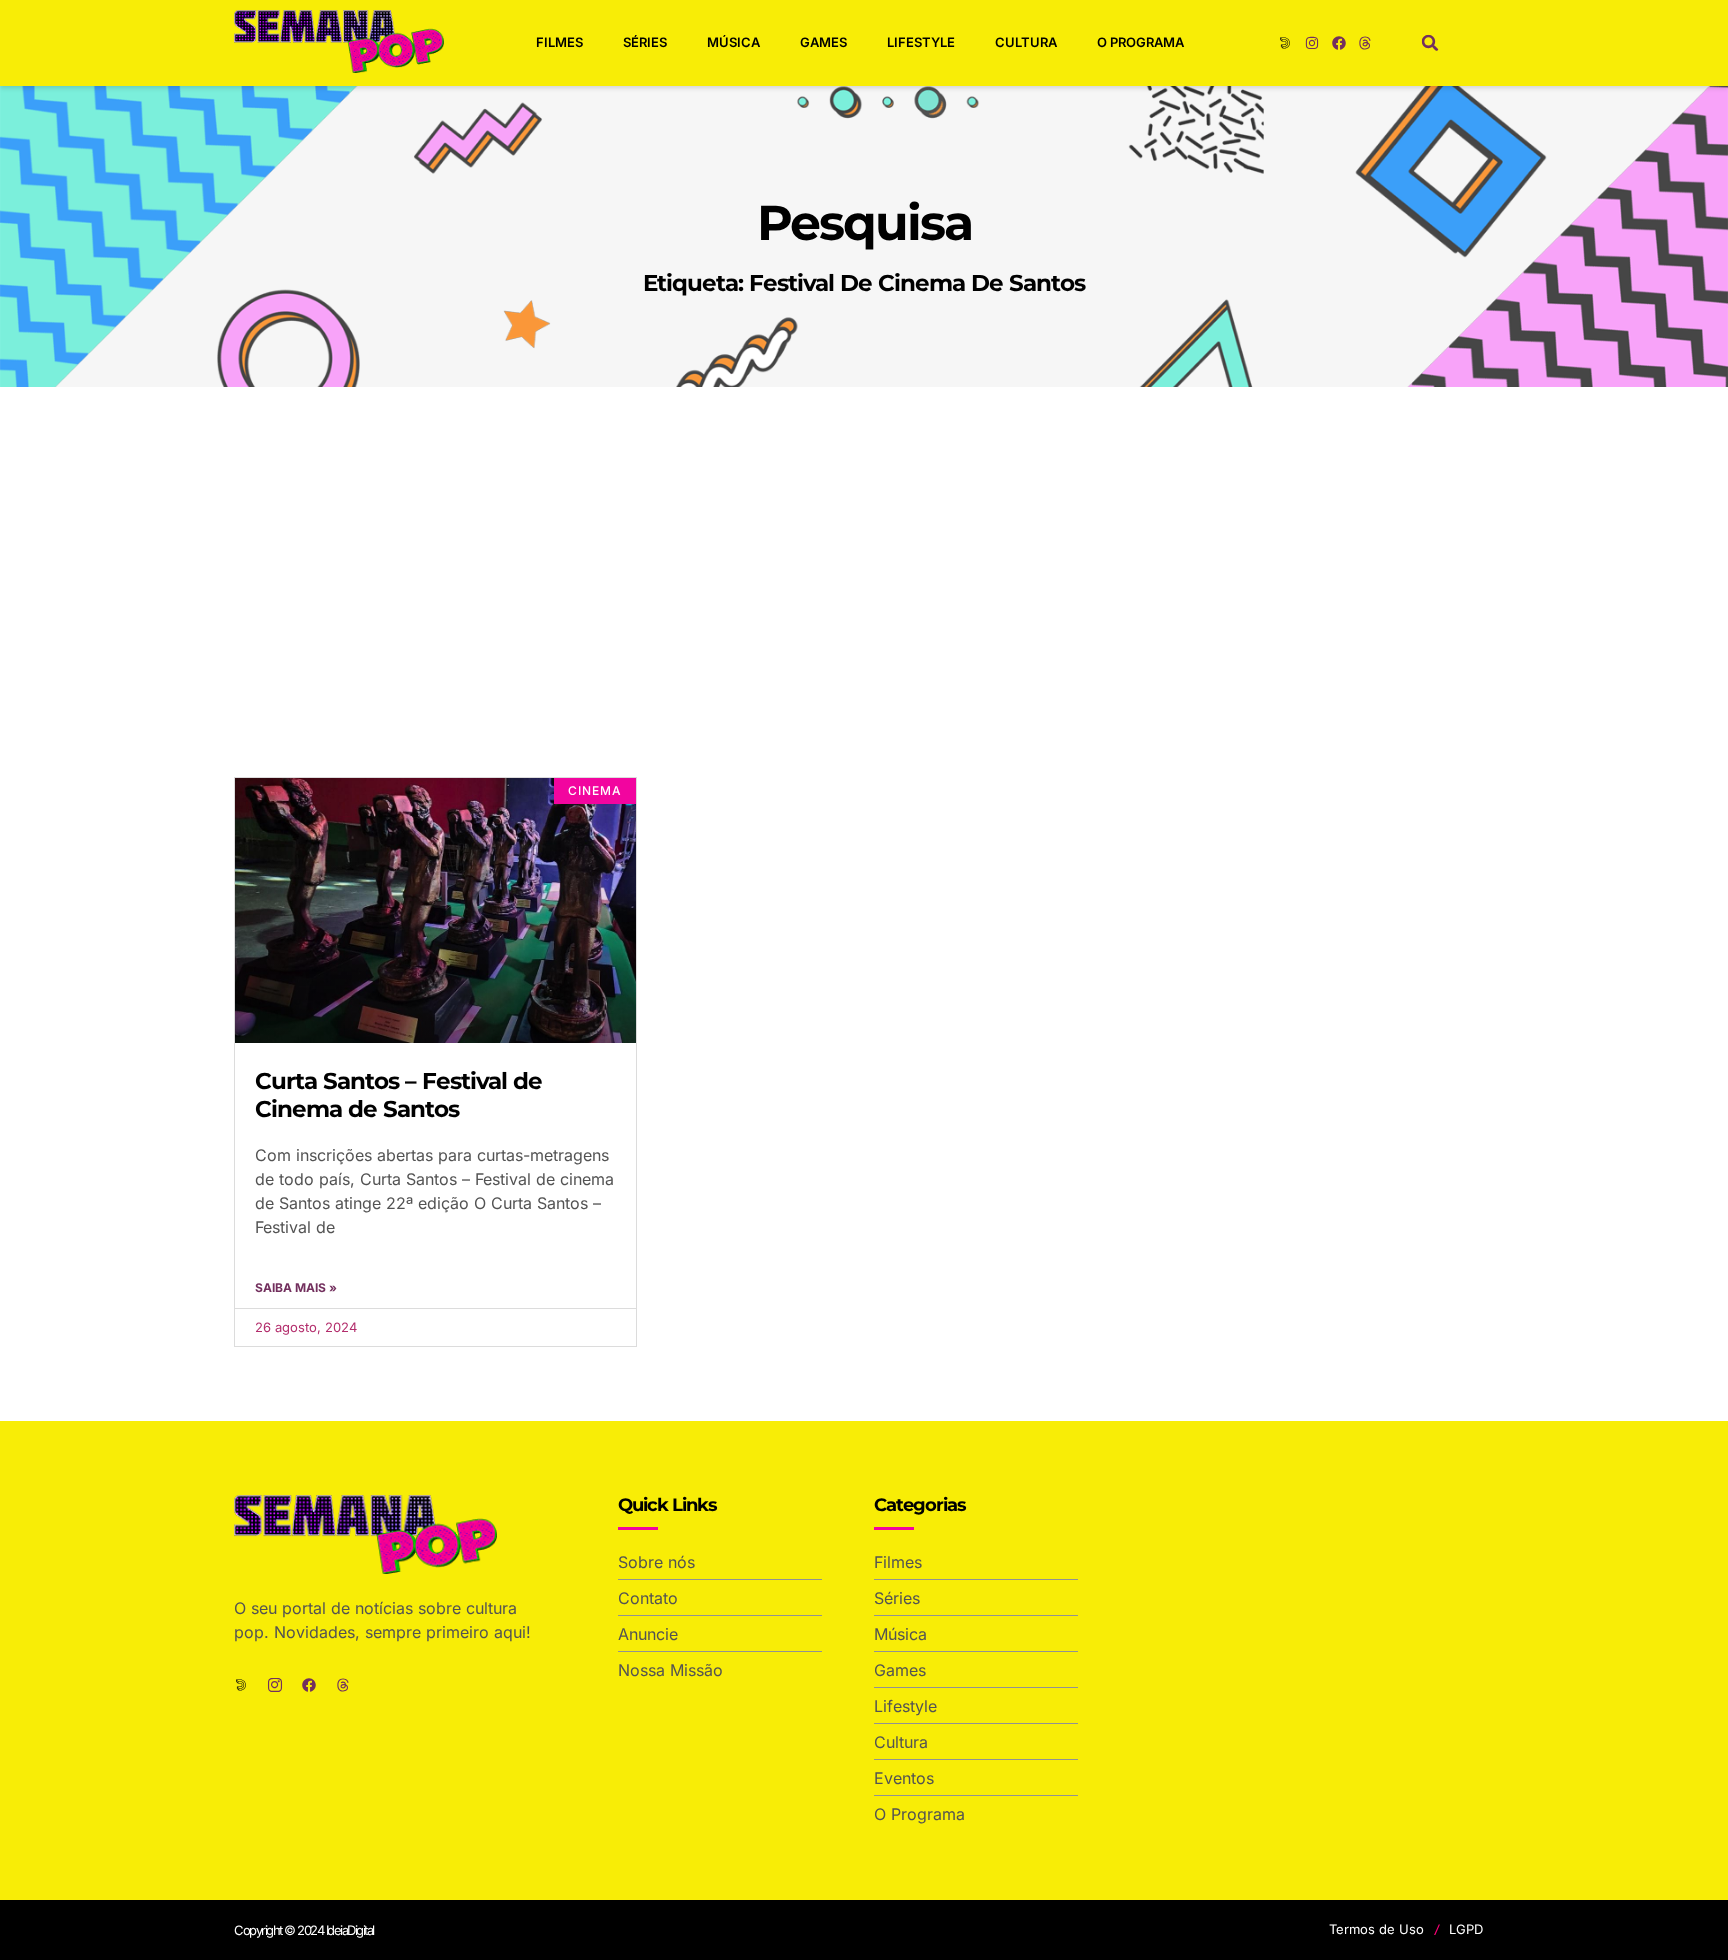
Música (733, 42)
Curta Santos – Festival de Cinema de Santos (398, 1095)
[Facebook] (1339, 43)
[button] (1430, 43)
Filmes (559, 42)
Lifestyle (921, 42)
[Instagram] (1312, 43)
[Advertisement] (864, 537)
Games (823, 42)
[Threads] (1365, 43)
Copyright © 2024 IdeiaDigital (304, 1930)
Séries (645, 42)
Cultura (1026, 42)
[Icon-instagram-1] (275, 1685)
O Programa (1140, 42)
